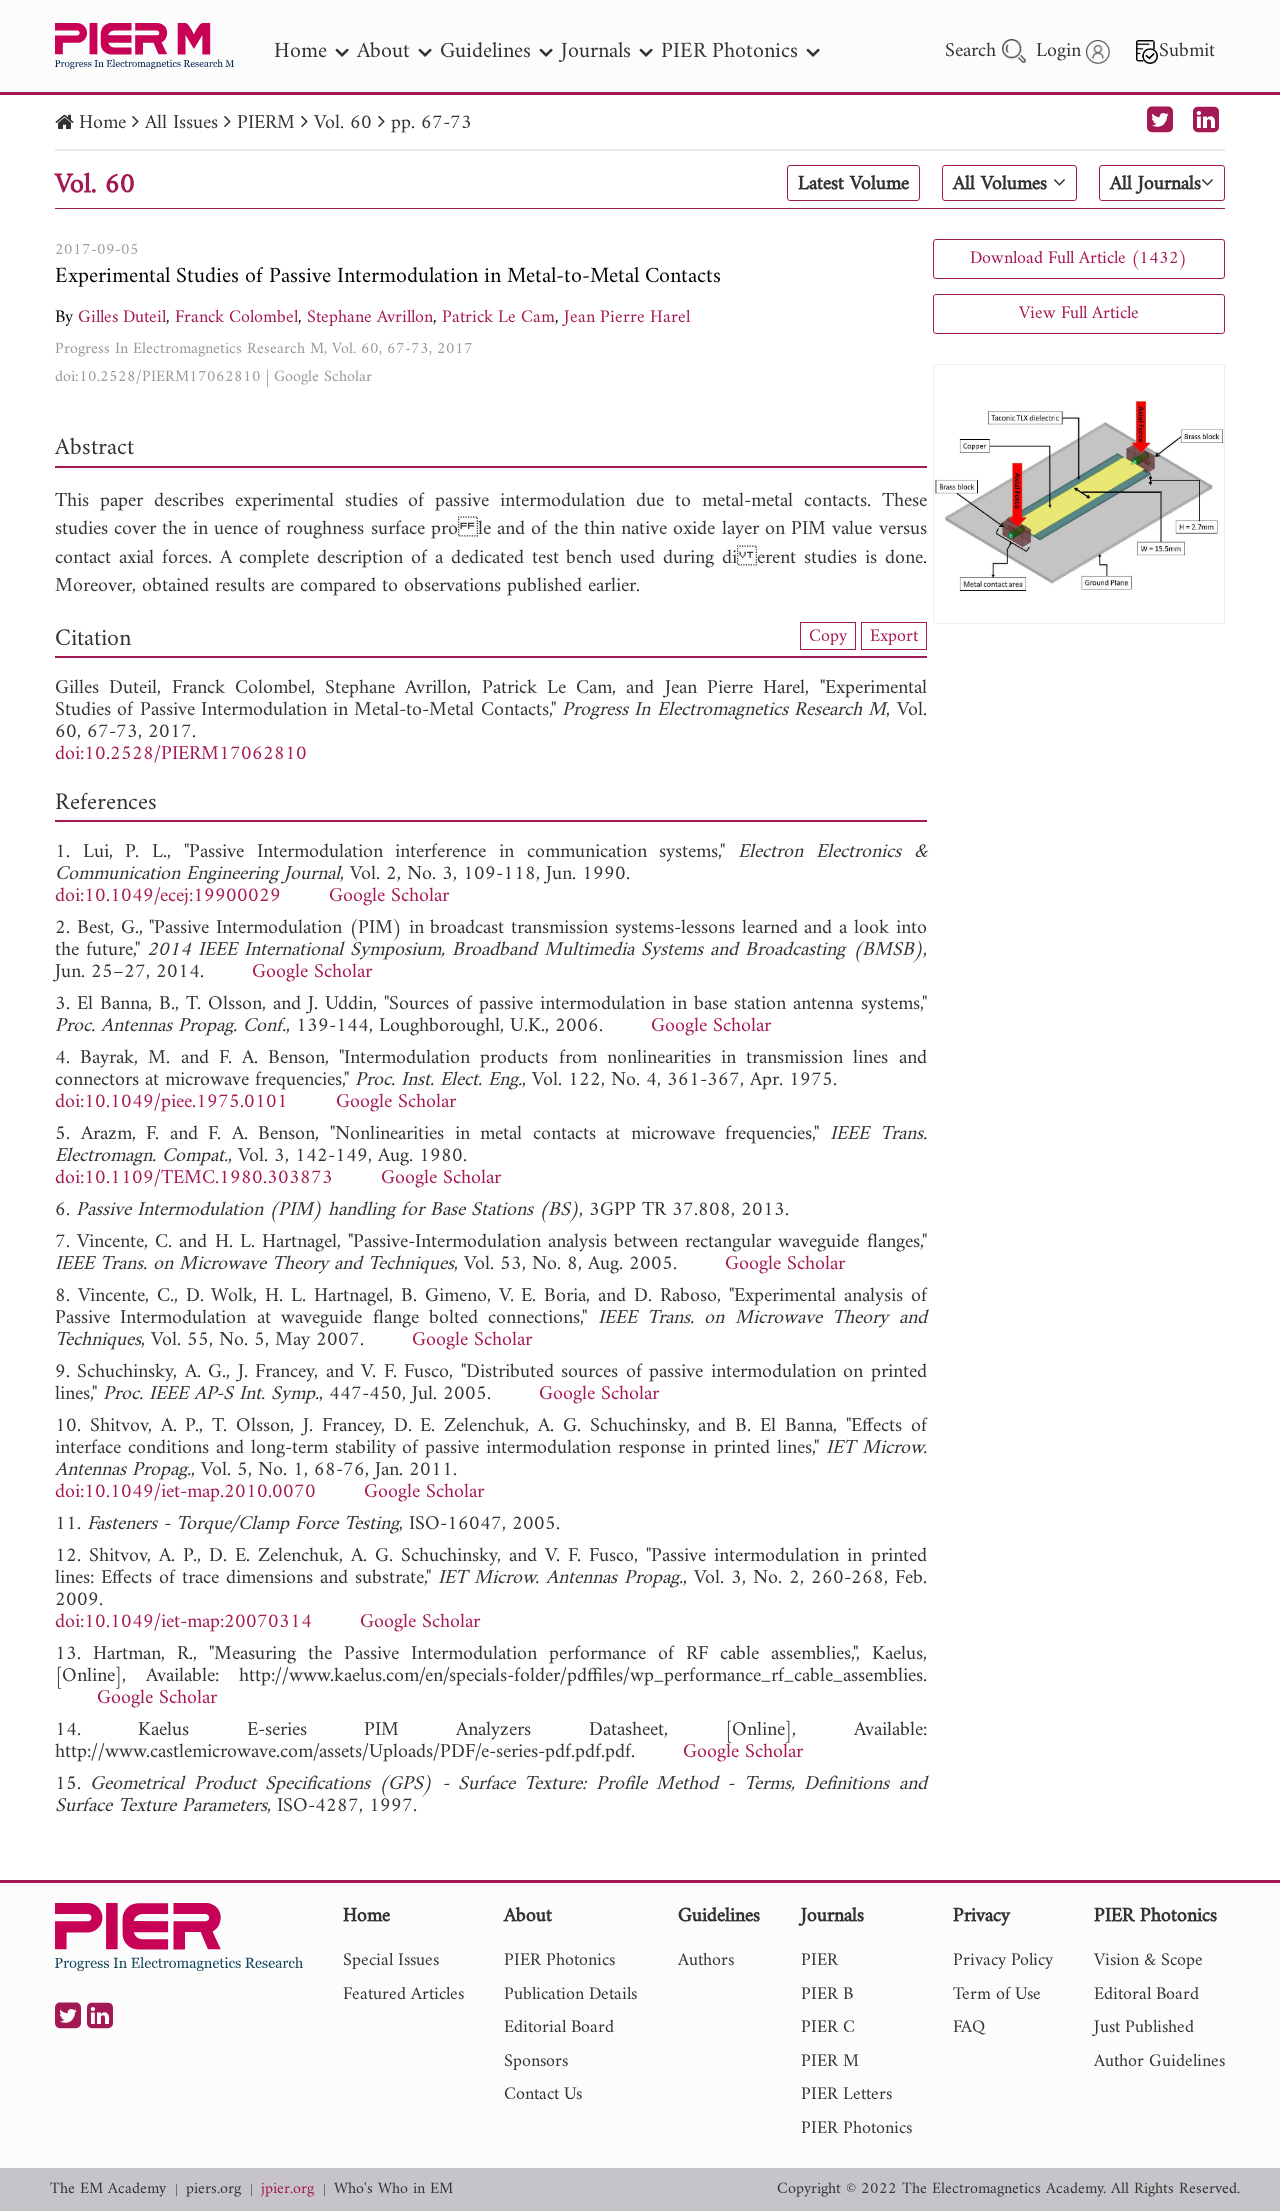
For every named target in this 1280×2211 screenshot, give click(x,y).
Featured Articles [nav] (403, 1994)
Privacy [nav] (981, 1917)
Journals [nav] (596, 51)
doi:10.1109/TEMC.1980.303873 (194, 1178)
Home (102, 123)
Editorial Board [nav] (559, 2027)
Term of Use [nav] (997, 1994)
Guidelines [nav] (485, 51)
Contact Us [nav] (543, 2094)
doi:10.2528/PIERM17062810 (158, 377)
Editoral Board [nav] (1146, 1994)
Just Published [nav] (1144, 2027)
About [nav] (383, 51)
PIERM (266, 123)
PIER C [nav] (828, 2027)
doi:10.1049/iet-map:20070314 (183, 1622)
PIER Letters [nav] (846, 2094)
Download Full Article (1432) (1078, 258)
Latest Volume (853, 184)
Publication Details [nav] (570, 1994)
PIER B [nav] (827, 1994)
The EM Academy (108, 2189)
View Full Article (1079, 313)
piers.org (213, 2189)
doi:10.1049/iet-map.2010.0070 (185, 1492)
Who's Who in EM (393, 2189)
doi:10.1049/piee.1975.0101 (171, 1102)
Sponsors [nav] (536, 2061)
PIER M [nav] (830, 2061)
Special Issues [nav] (391, 1960)
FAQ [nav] (969, 2027)
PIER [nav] (819, 1960)
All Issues (181, 123)
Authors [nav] (706, 1960)
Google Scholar (323, 377)
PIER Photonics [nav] (729, 51)
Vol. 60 (343, 123)
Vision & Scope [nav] (1148, 1960)
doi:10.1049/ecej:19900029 (168, 896)
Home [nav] (300, 51)
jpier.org (287, 2189)
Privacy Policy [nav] (1003, 1960)
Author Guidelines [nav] (1159, 2061)
